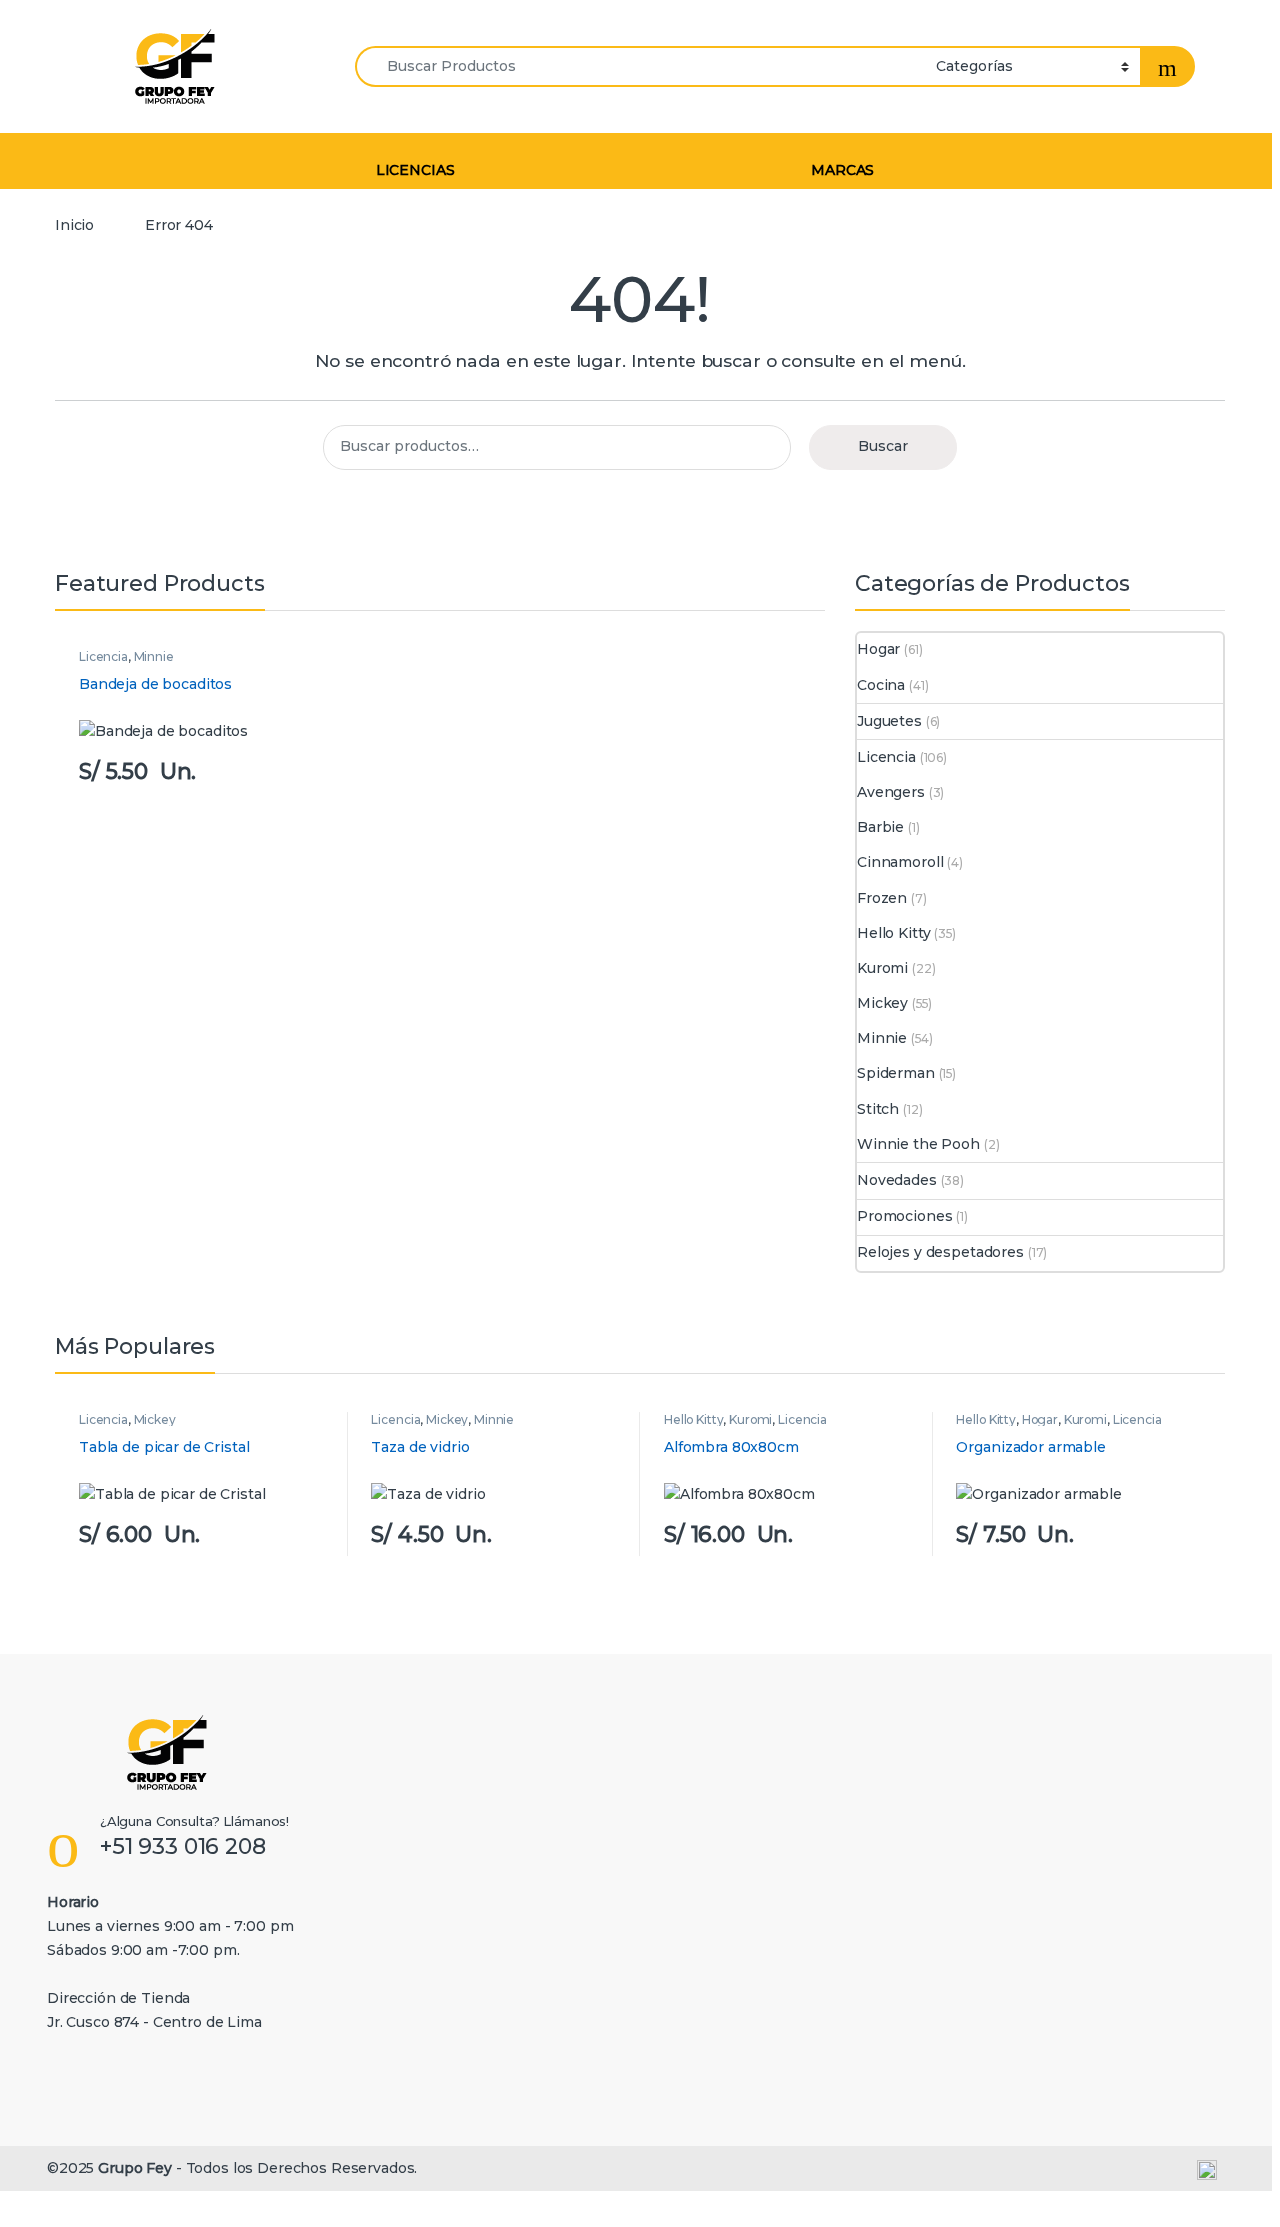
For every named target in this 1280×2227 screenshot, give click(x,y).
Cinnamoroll (900, 862)
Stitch (878, 1109)
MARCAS (842, 170)
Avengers (891, 792)
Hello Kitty (893, 933)
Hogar (878, 649)
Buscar (883, 446)
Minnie (154, 656)
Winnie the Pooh (918, 1144)
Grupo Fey (135, 2168)
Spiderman (896, 1073)
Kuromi (882, 968)
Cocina (881, 685)
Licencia (103, 656)
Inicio (74, 225)
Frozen (882, 898)
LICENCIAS (415, 170)
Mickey (882, 1003)
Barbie (880, 827)
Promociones (904, 1216)
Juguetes (889, 721)
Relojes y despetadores (940, 1252)
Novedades (897, 1180)
